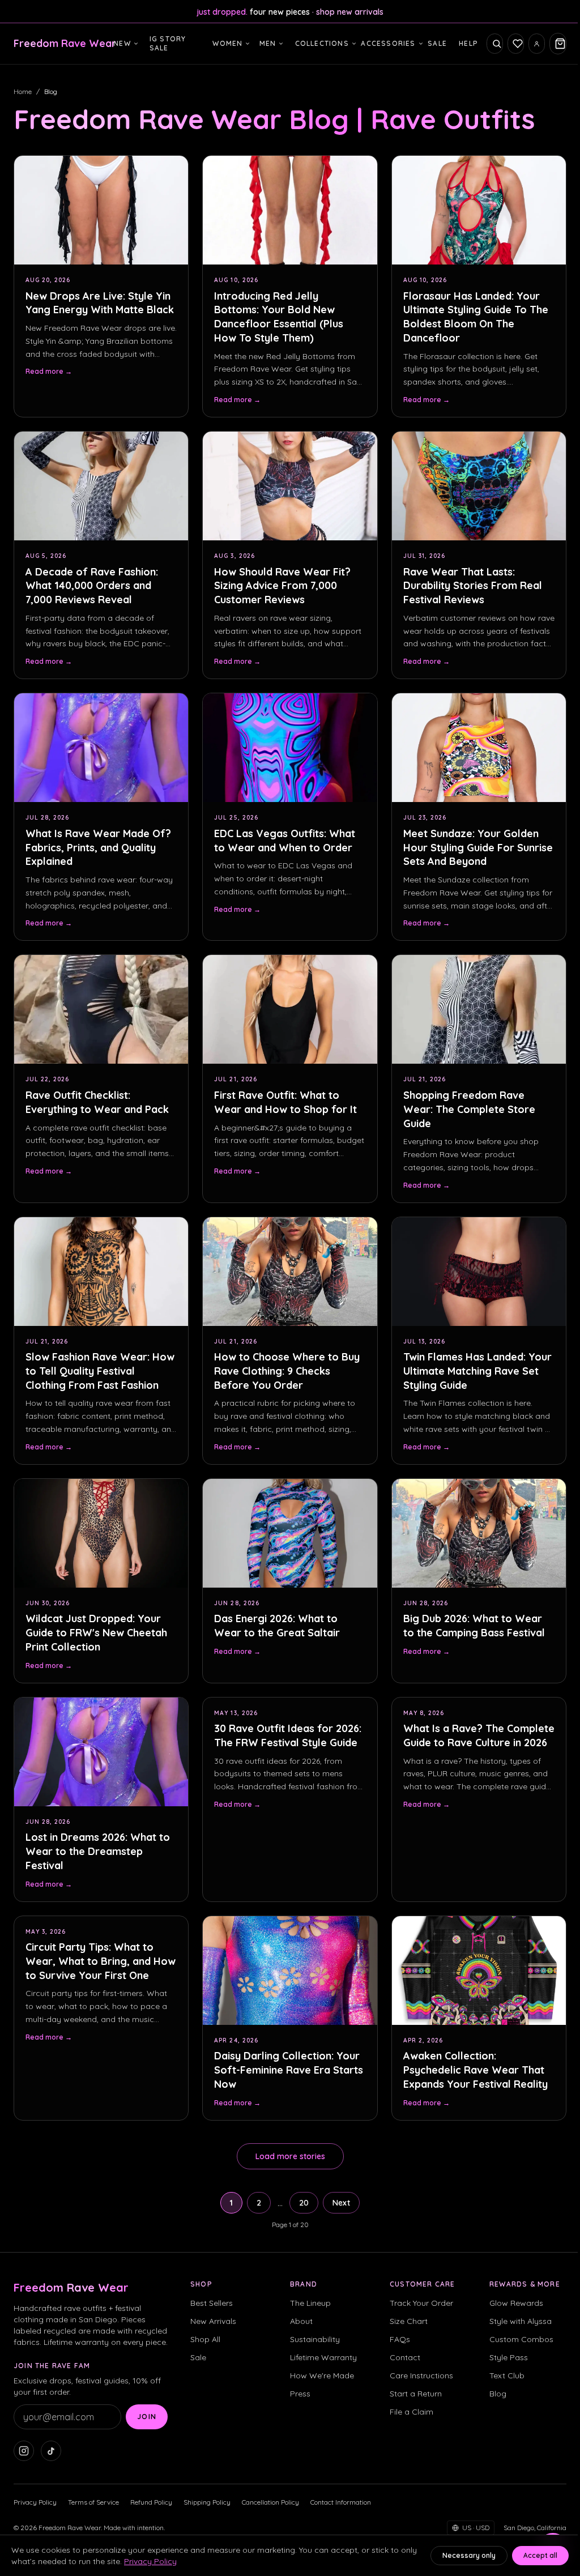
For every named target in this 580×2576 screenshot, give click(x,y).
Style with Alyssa (521, 2321)
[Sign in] (537, 44)
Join (147, 2417)
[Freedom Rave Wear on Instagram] (24, 2451)
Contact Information (341, 2502)
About (301, 2321)
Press (300, 2394)
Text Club (507, 2375)
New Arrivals (213, 2321)
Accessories (388, 43)
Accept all (540, 2555)
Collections (322, 43)
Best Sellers (212, 2303)
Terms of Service (93, 2502)
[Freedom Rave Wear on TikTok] (51, 2451)
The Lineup (310, 2303)
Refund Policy (151, 2502)
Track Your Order (421, 2303)
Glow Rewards (516, 2303)
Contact (405, 2357)
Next (341, 2203)
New (122, 43)
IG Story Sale (168, 43)
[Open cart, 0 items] (558, 44)
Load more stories (290, 2156)
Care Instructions (421, 2375)
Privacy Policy (35, 2502)
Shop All (205, 2339)
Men (268, 43)
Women (227, 43)
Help (468, 43)
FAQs (400, 2339)
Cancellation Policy (270, 2502)
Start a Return (416, 2394)
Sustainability (315, 2339)
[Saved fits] (516, 44)
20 (304, 2203)
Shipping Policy (207, 2502)
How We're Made (322, 2375)
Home (23, 91)
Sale (437, 43)
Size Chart (409, 2321)
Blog (498, 2394)
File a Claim (411, 2412)
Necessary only (469, 2555)
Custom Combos (521, 2339)
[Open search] (495, 44)
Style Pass (509, 2357)
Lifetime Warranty (323, 2357)
